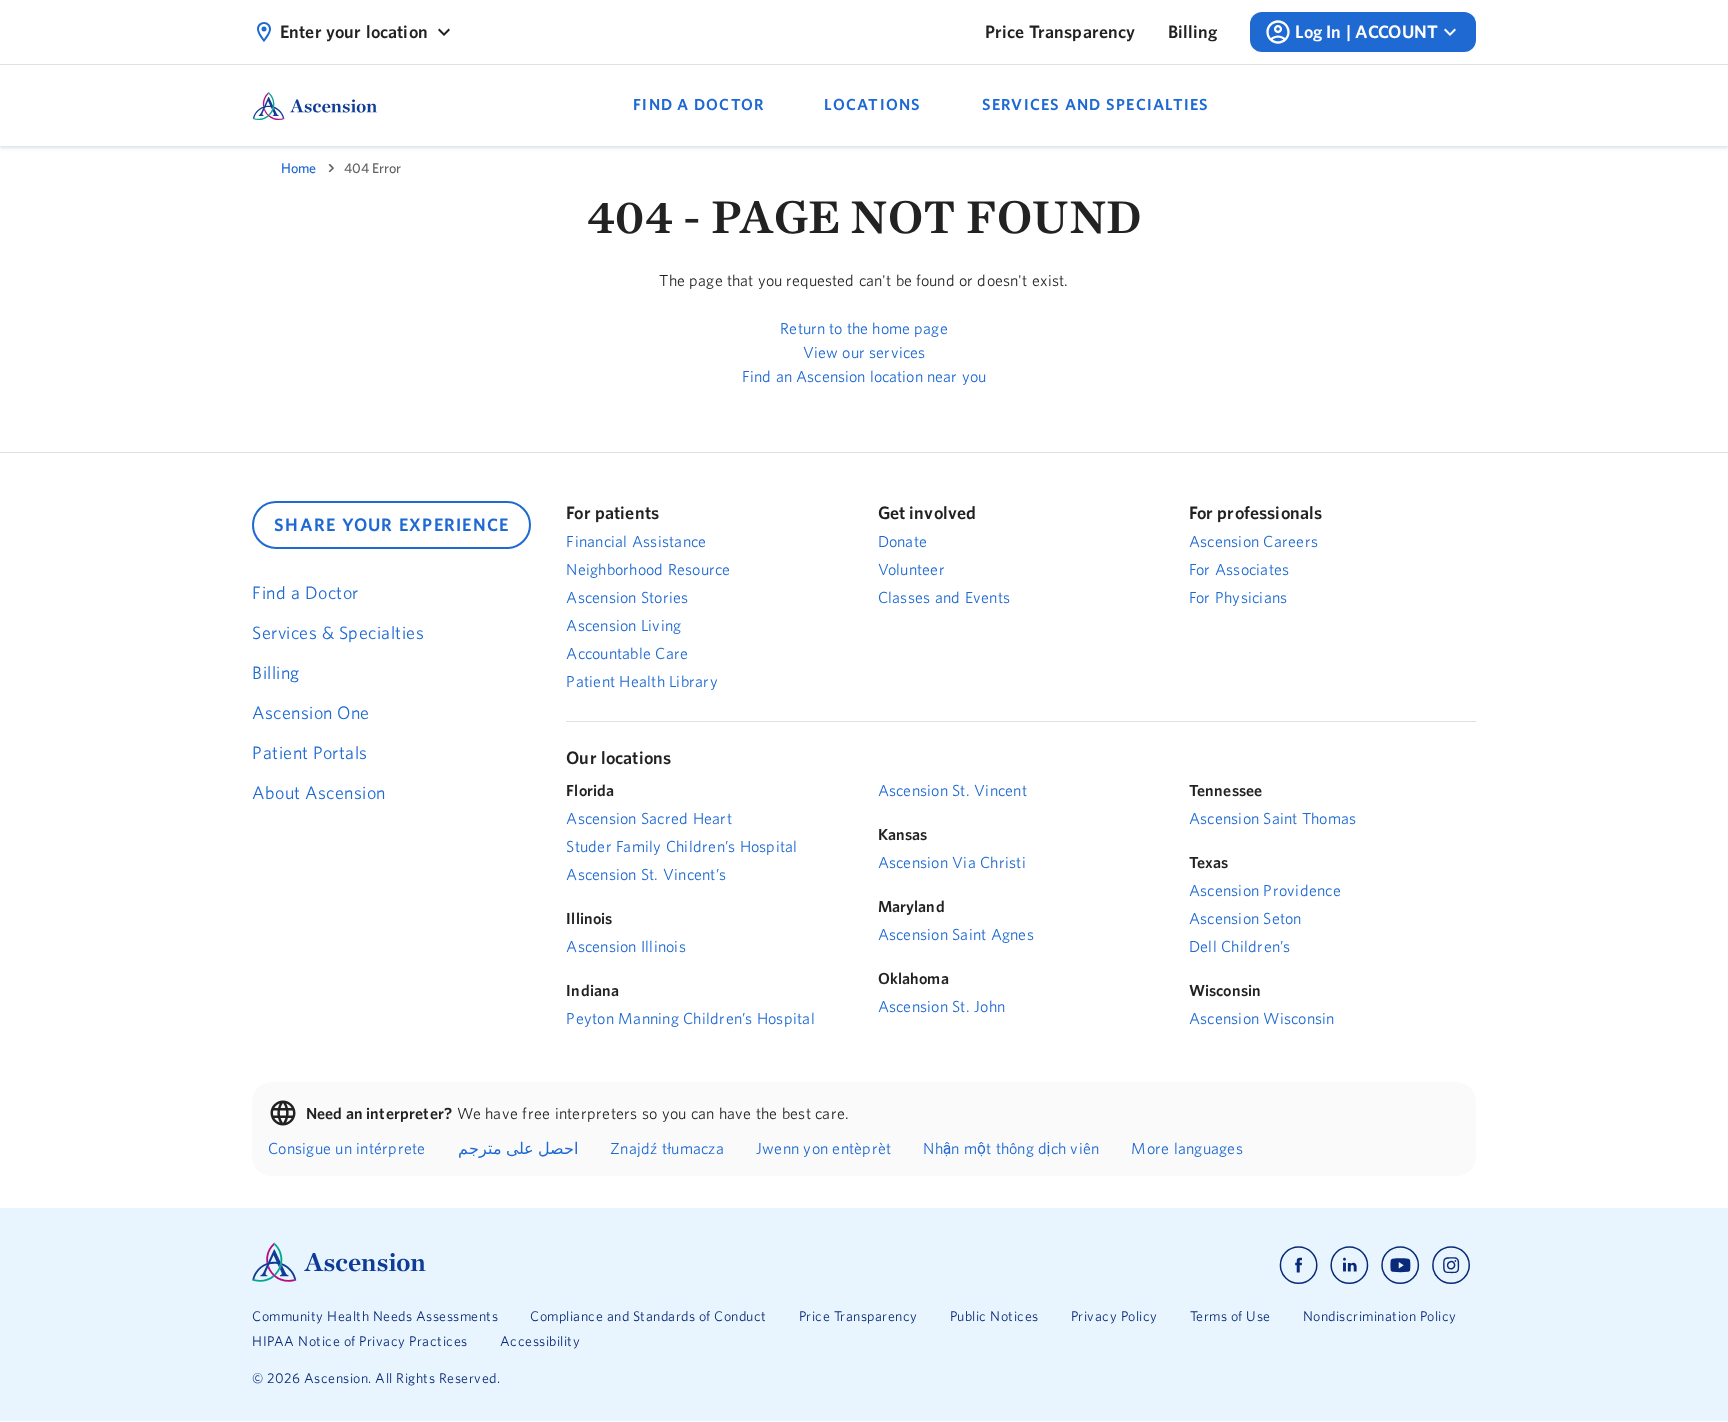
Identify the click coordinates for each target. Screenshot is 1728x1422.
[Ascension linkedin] (1349, 1265)
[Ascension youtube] (1400, 1265)
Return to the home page (863, 328)
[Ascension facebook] (1298, 1265)
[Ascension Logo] (339, 1277)
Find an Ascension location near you (864, 376)
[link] (1060, 32)
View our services (864, 352)
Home (298, 168)
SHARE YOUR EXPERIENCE (391, 524)
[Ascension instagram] (1451, 1265)
